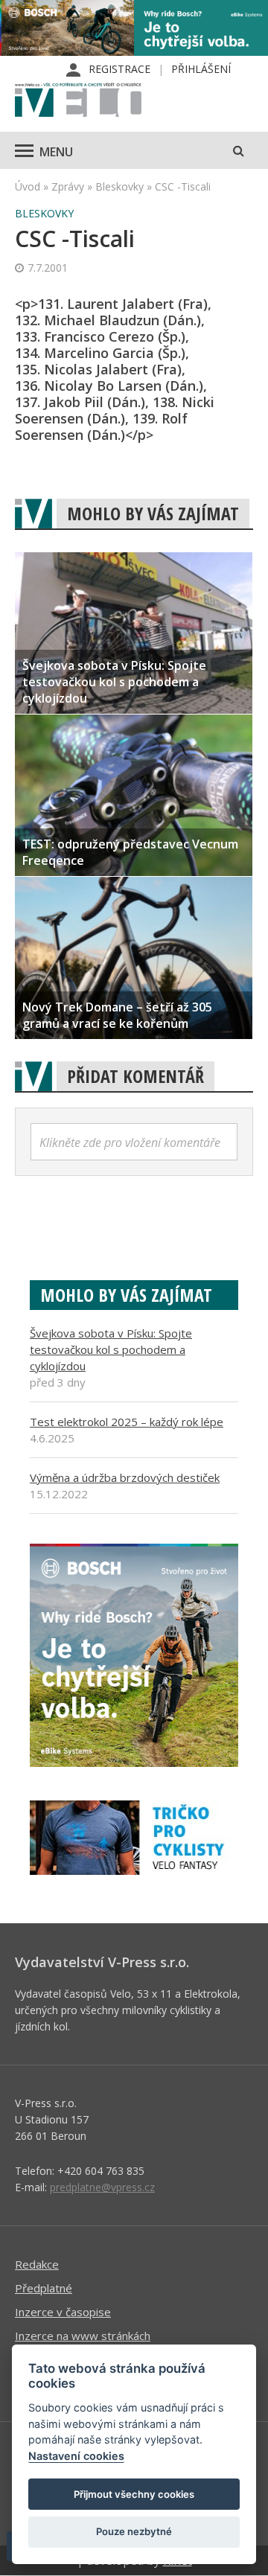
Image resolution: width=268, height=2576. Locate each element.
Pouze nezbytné (134, 2531)
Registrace (119, 69)
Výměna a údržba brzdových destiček (125, 1477)
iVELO (78, 101)
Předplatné (44, 2288)
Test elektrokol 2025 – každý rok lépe (127, 1422)
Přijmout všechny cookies (134, 2494)
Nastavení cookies (76, 2456)
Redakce (37, 2264)
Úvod (28, 186)
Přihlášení (201, 69)
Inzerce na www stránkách (83, 2336)
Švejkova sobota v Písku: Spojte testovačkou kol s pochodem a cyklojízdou (111, 1349)
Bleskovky (119, 186)
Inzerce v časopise (63, 2312)
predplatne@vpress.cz (102, 2187)
